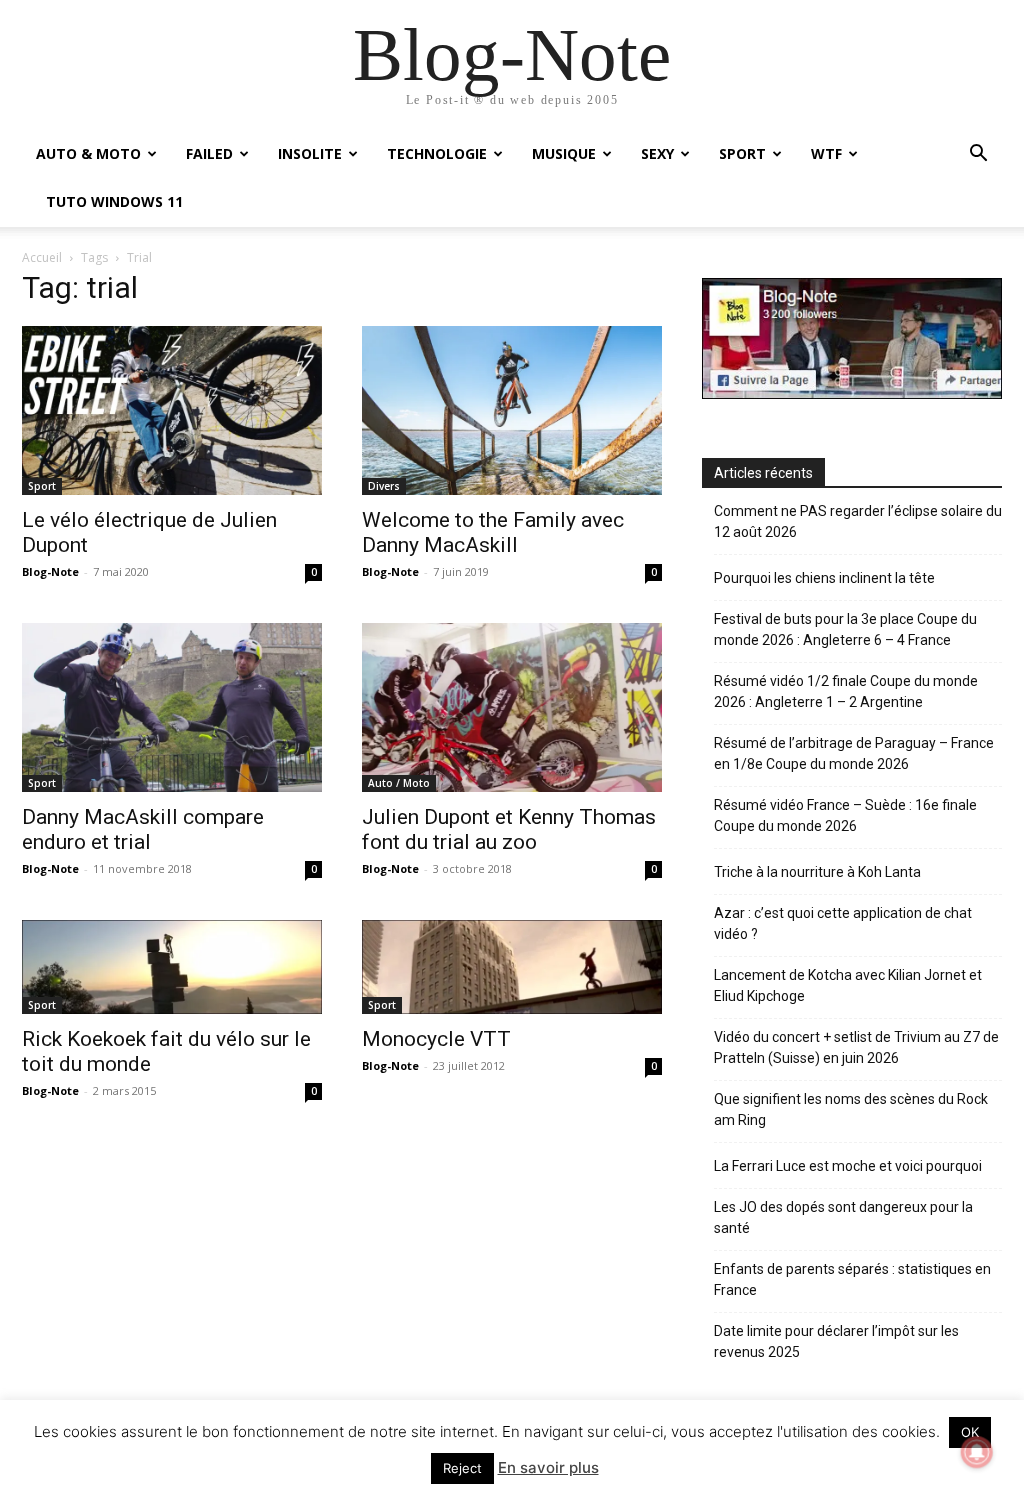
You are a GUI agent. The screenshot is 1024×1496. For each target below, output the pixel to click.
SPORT (742, 153)
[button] (978, 155)
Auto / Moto (399, 783)
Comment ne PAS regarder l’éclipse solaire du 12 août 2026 (858, 521)
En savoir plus (548, 1467)
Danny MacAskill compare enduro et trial (143, 829)
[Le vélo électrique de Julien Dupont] (172, 410)
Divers (384, 486)
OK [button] (970, 1432)
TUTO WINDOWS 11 (114, 201)
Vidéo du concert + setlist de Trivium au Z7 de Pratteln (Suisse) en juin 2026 (856, 1047)
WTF (826, 153)
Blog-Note (50, 571)
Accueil (42, 257)
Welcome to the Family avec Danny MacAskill (493, 532)
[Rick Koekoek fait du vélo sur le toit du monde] (172, 967)
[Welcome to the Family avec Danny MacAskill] (512, 410)
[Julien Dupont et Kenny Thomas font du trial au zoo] (512, 707)
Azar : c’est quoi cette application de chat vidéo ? (843, 923)
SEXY (657, 153)
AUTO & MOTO (88, 153)
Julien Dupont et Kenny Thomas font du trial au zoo (509, 829)
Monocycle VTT (436, 1039)
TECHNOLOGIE (437, 153)
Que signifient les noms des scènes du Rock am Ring (851, 1109)
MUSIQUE (564, 153)
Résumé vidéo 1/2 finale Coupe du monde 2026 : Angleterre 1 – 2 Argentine (846, 691)
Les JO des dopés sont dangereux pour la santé (843, 1217)
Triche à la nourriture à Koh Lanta (817, 872)
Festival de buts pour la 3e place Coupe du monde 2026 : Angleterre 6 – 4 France (845, 629)
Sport (42, 486)
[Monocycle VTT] (512, 967)
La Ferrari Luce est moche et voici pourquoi (848, 1166)
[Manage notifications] (977, 1452)
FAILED (209, 153)
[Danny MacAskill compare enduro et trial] (172, 707)
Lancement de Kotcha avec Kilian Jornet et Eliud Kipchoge (848, 985)
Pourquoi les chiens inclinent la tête (824, 578)
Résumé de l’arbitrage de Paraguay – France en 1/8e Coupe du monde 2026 (854, 753)
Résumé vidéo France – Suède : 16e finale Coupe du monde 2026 (845, 815)
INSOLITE (310, 153)
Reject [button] (462, 1468)
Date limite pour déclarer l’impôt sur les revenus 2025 (836, 1341)
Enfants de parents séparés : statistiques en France (852, 1279)
